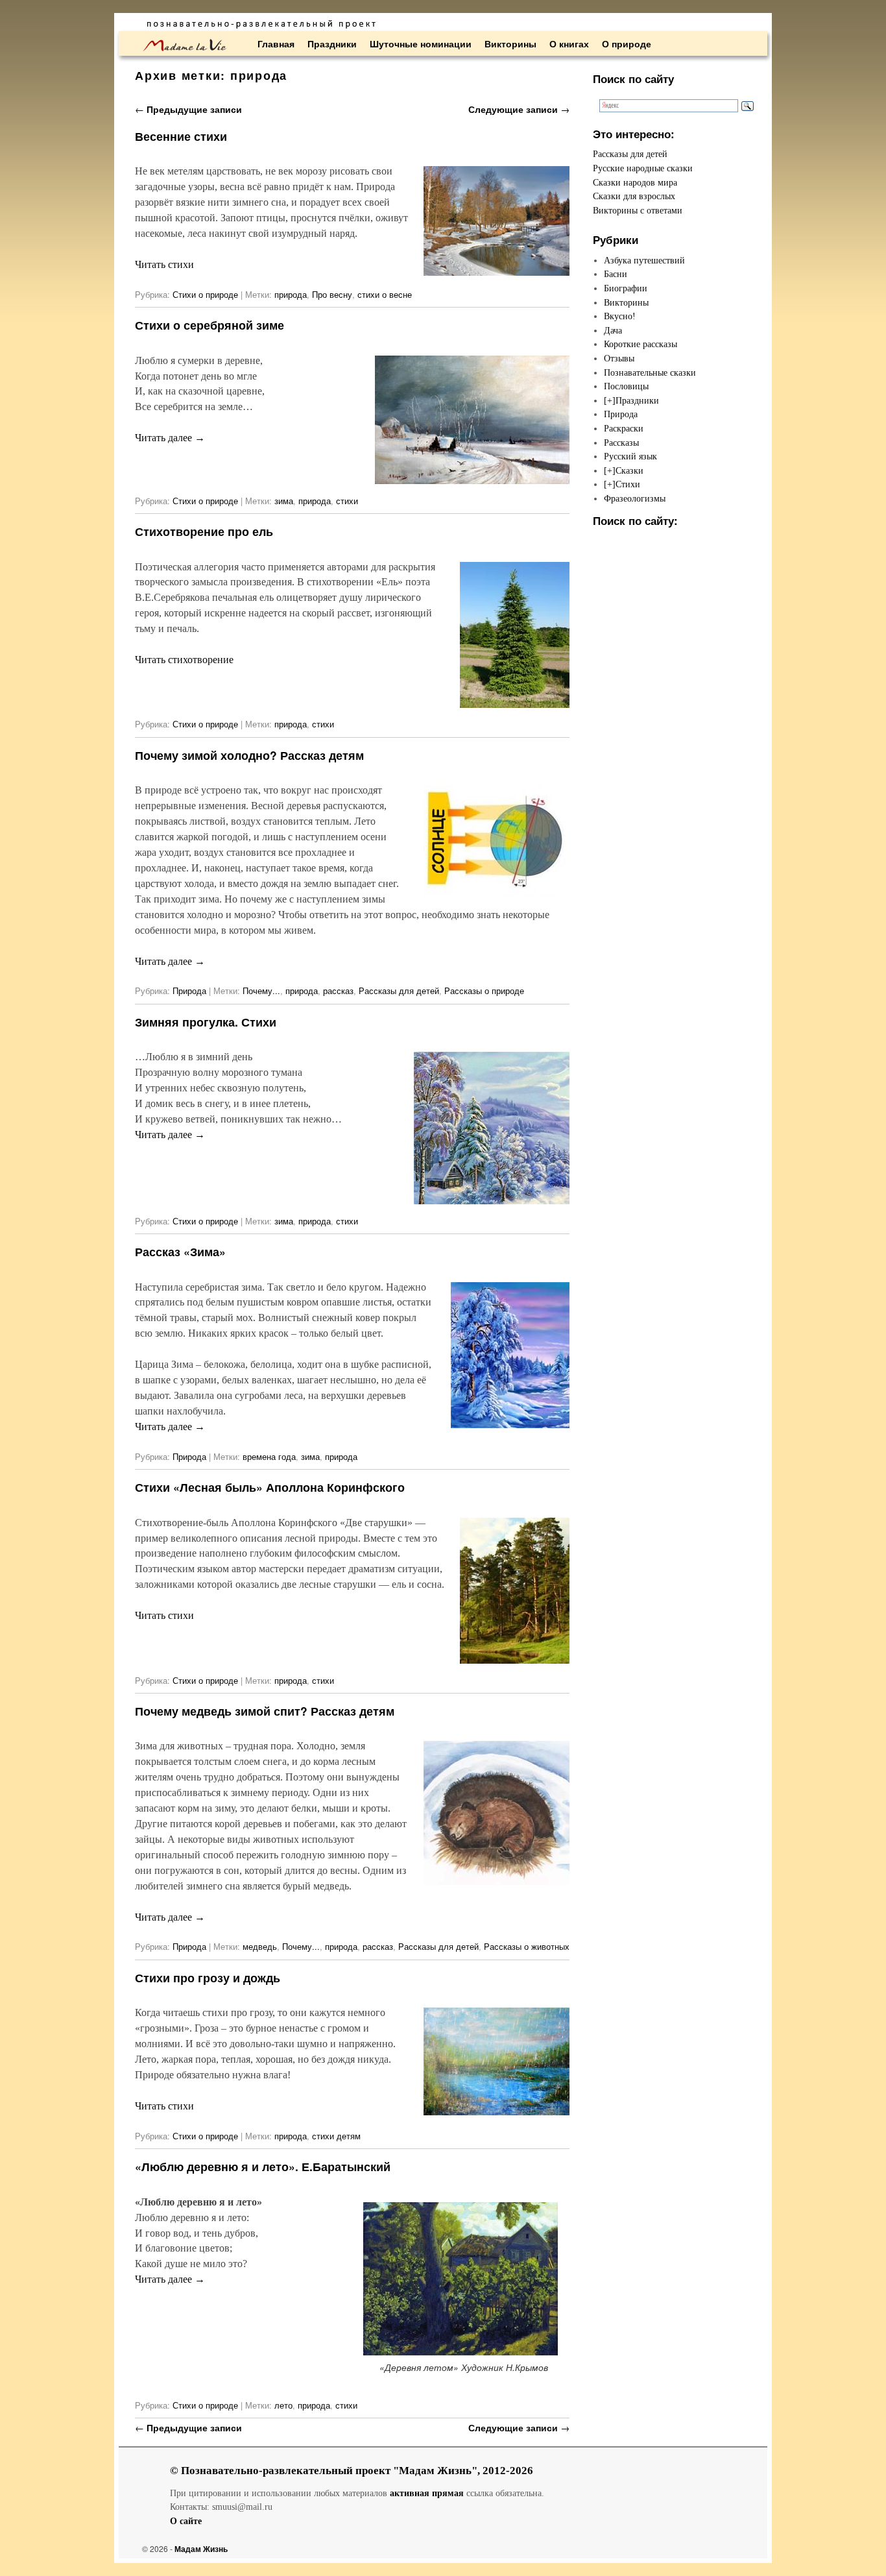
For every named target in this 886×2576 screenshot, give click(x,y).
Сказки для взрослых (634, 196)
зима (284, 501)
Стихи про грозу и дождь (208, 1977)
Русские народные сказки (643, 168)
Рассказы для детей (399, 990)
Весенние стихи (181, 136)
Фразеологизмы (635, 498)
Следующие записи (519, 109)
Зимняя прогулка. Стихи (206, 1022)
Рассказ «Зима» (180, 1251)
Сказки (629, 470)
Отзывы (619, 358)
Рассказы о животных (527, 1946)
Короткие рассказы (641, 344)
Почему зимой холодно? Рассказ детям (249, 755)
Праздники (332, 43)
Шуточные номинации (421, 43)
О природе (627, 43)
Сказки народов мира (635, 182)
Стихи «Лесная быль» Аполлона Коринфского (270, 1487)
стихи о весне (385, 294)
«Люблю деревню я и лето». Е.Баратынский (263, 2166)
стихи (347, 501)
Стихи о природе (205, 294)
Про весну (332, 294)
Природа (189, 990)
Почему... (261, 990)
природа (291, 294)
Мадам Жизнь (201, 2549)
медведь (260, 1946)
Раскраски (624, 428)
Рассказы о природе (484, 990)
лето (283, 2405)
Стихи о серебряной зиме (210, 325)
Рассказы (621, 443)
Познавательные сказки (650, 372)
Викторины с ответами (638, 210)
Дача (613, 330)
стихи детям (336, 2136)
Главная (276, 43)
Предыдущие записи (188, 109)
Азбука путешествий (644, 260)
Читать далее (170, 438)
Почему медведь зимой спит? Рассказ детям (265, 1711)
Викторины (510, 43)
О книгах (569, 43)
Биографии (626, 288)
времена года (269, 1456)
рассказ (338, 990)
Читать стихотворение (184, 660)
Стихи (628, 484)
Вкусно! (620, 316)
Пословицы (626, 386)
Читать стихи (164, 264)
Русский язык (630, 456)
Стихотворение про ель (204, 531)
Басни (616, 274)
